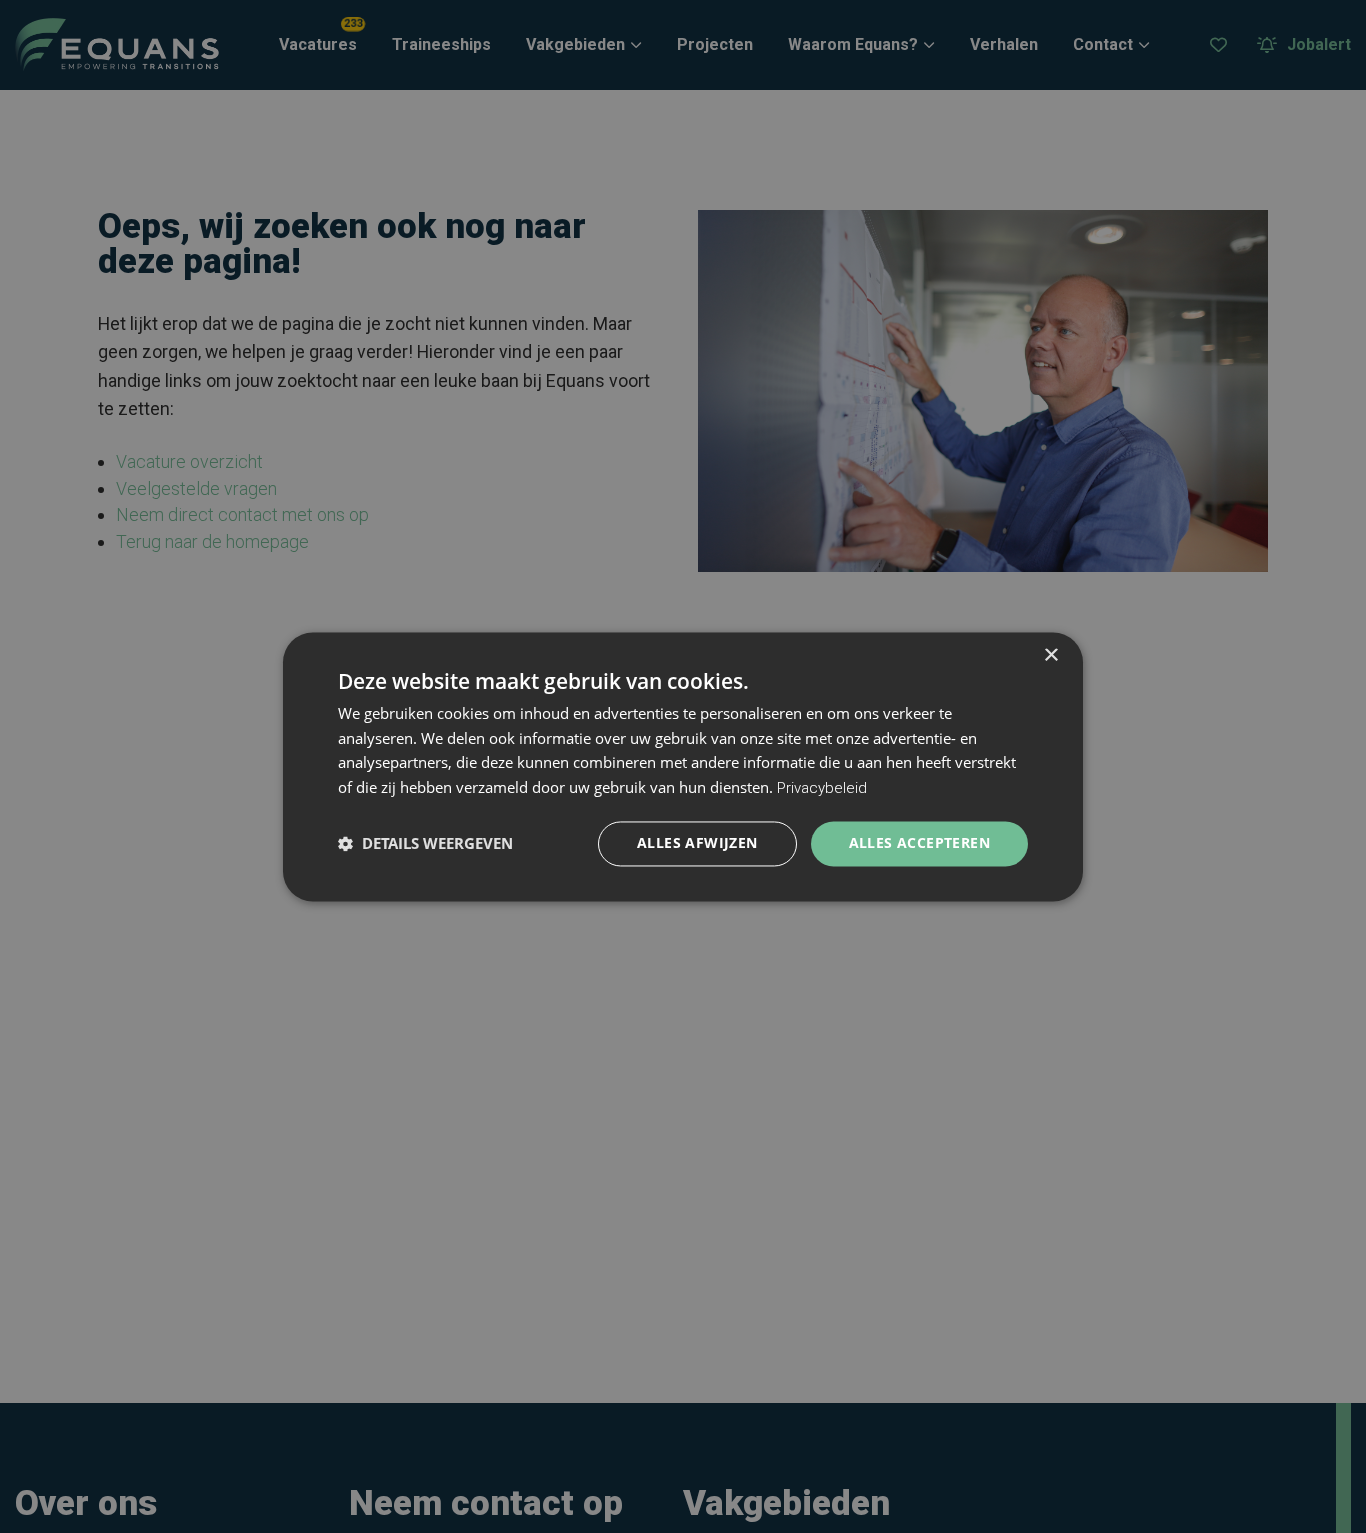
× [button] (1050, 655)
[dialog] (683, 766)
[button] (425, 844)
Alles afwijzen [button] (697, 842)
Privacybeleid (822, 789)
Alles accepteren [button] (919, 842)
